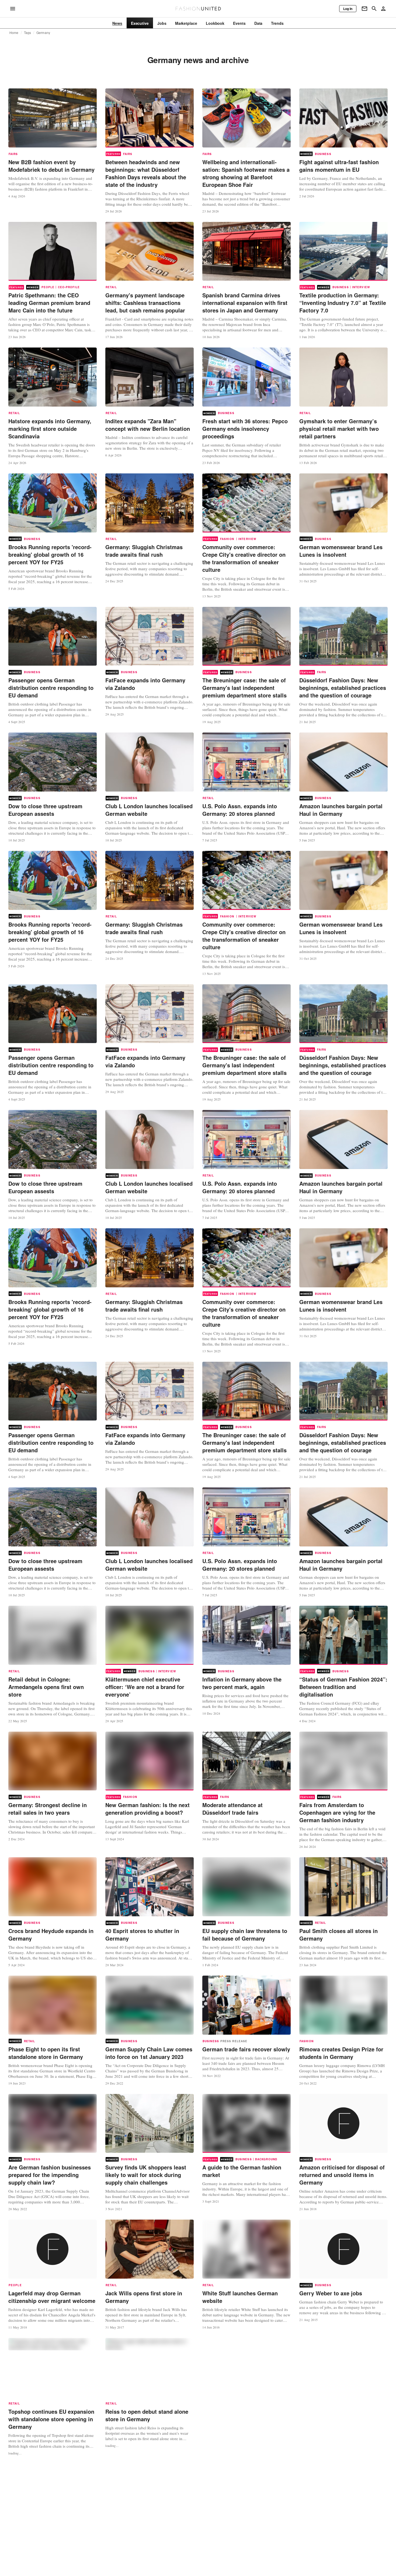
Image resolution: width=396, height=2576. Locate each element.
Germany (43, 33)
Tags (28, 33)
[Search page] (374, 9)
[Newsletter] (364, 9)
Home (14, 33)
